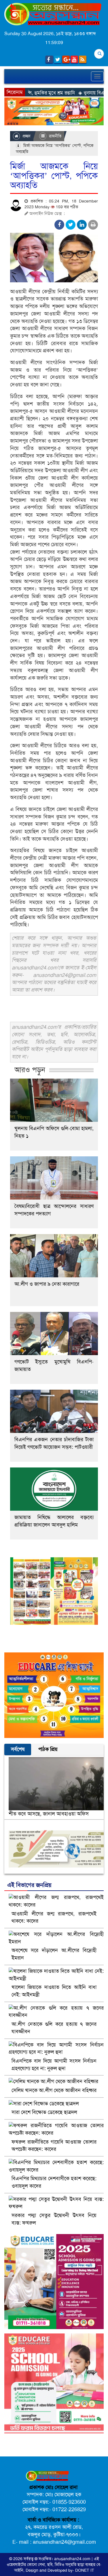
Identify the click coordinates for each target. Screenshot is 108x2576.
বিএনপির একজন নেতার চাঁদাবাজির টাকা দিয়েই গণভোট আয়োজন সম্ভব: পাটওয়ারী (54, 1443)
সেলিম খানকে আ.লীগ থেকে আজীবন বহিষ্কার (54, 2090)
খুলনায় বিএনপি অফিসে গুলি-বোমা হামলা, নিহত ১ (54, 1132)
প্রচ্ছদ (26, 136)
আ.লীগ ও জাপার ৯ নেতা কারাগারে (47, 1284)
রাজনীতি (55, 136)
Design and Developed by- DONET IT (60, 2570)
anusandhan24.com (73, 2559)
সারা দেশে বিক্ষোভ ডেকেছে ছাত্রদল (44, 2112)
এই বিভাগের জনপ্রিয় (29, 1885)
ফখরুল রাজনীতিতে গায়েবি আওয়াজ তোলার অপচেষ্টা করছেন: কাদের (54, 2146)
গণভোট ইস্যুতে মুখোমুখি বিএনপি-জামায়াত (54, 1365)
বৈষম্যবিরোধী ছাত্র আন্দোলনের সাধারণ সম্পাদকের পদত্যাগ (54, 1210)
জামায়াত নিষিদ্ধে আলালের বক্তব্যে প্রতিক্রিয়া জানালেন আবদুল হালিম (54, 1521)
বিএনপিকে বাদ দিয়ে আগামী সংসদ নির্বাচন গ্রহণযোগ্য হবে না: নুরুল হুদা (54, 2065)
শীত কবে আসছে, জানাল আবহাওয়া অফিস (49, 1814)
